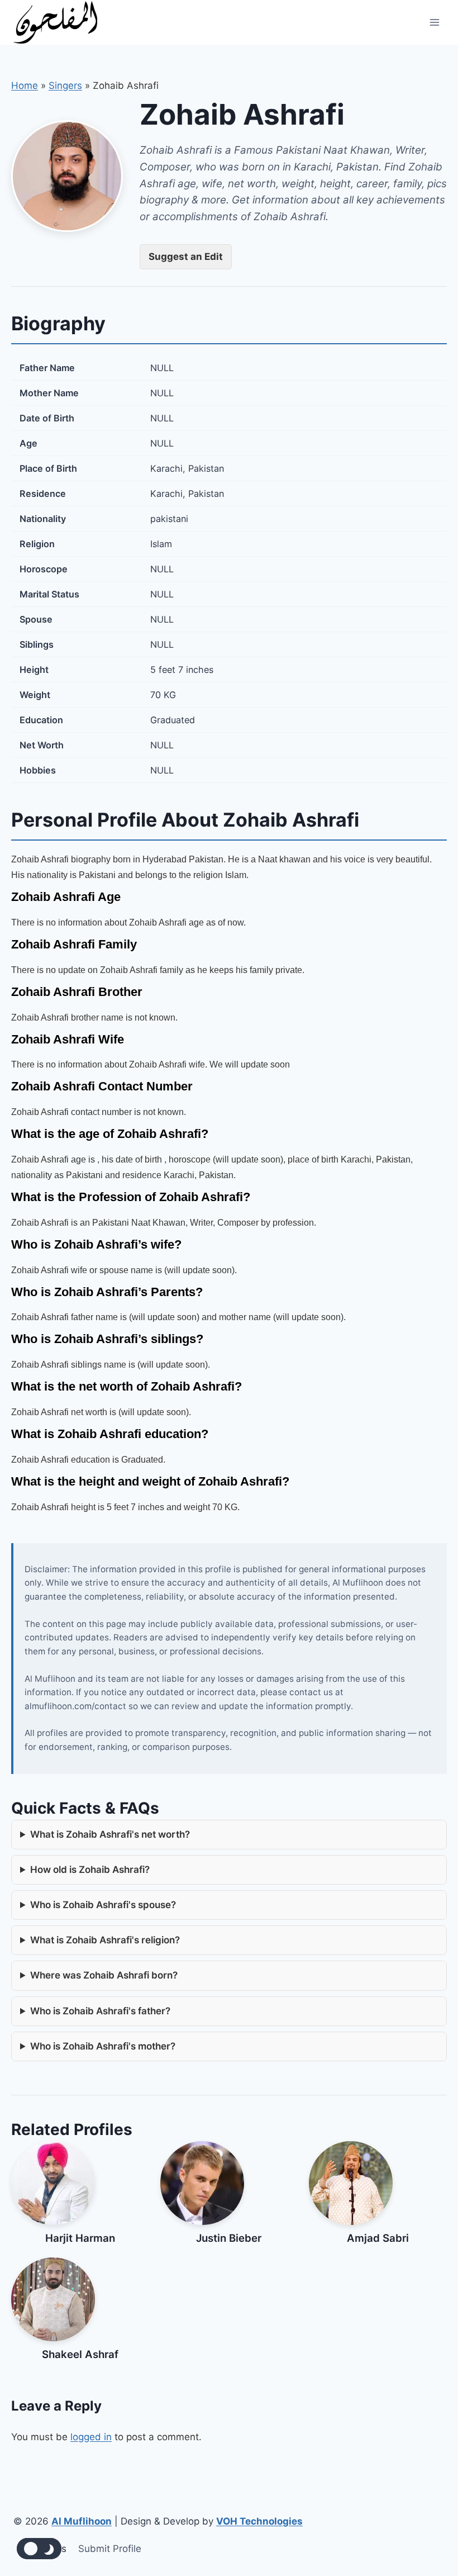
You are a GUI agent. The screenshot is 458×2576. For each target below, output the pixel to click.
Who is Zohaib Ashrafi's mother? (103, 2046)
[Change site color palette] (39, 2549)
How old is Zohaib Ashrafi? (90, 1870)
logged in (91, 2437)
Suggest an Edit (186, 257)
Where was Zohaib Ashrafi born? (104, 1975)
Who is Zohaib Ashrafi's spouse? (103, 1905)
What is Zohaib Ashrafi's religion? (105, 1940)
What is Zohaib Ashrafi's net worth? (110, 1834)
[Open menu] (434, 22)
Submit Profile (110, 2549)
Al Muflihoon (82, 2521)
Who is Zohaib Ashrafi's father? (100, 2011)
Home (25, 86)
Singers (65, 86)
